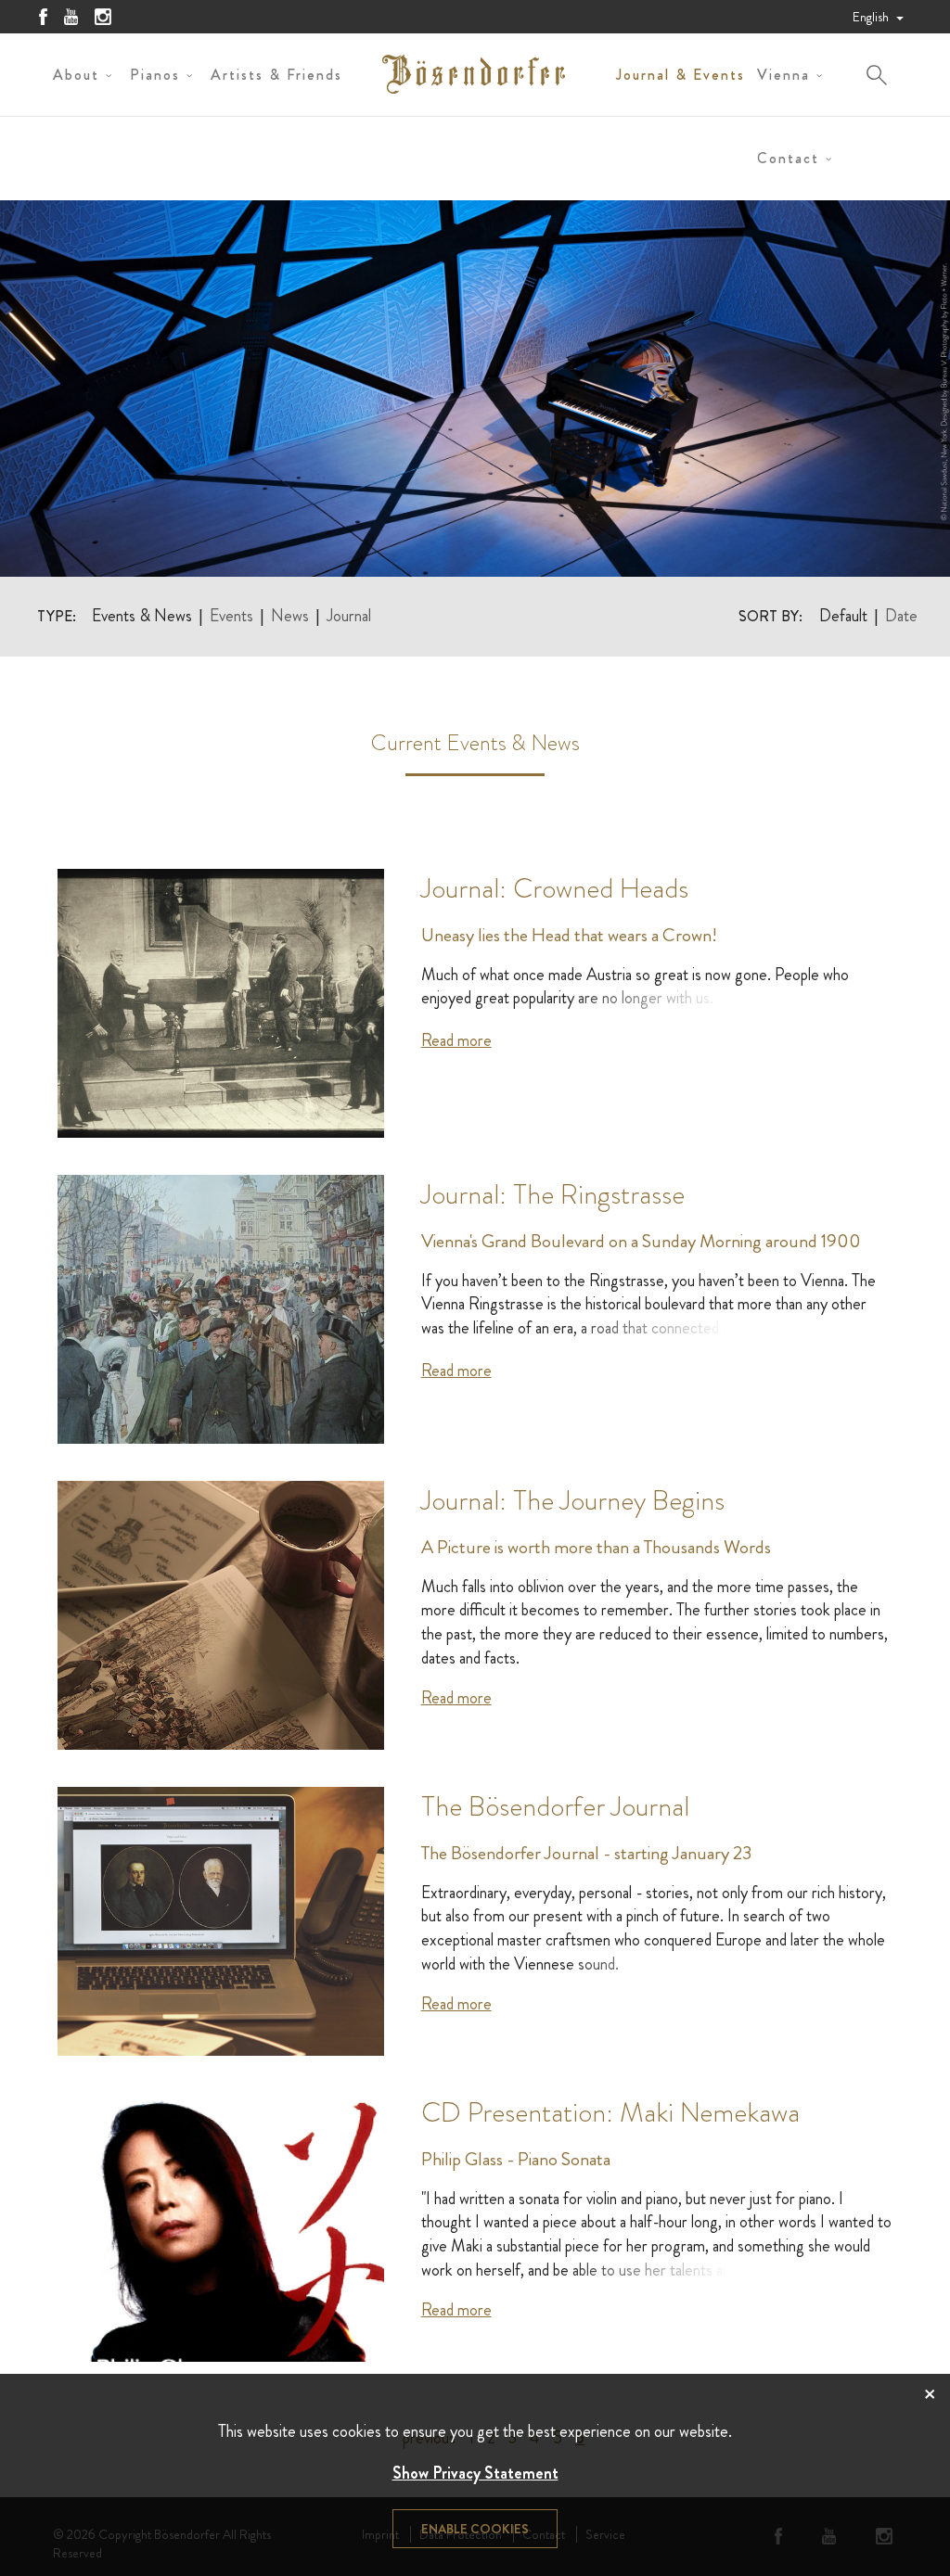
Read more (456, 1040)
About (76, 75)
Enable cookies (475, 2529)
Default (843, 616)
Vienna (783, 75)
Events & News (142, 616)
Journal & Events (680, 75)
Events (231, 616)
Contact (788, 158)
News (290, 616)
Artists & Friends (276, 75)
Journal (349, 616)
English (872, 17)
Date (901, 616)
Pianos (155, 75)
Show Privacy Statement (475, 2473)
